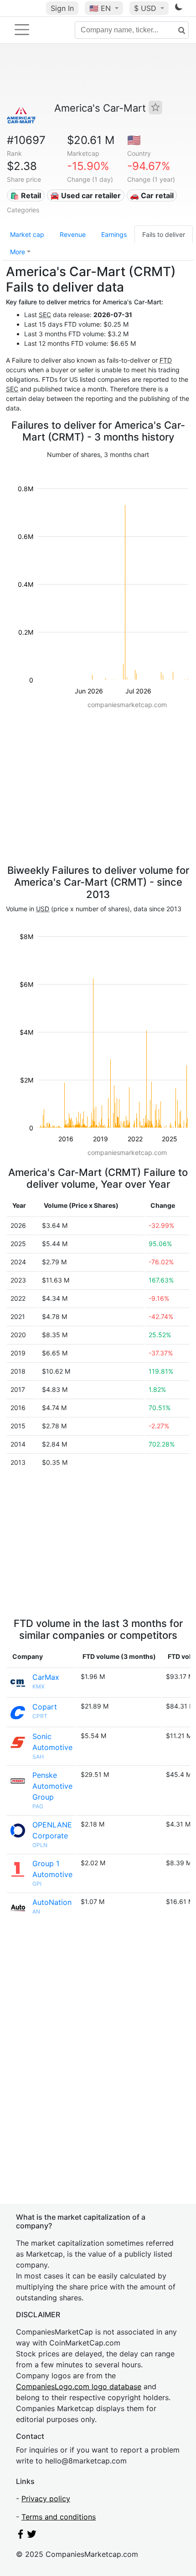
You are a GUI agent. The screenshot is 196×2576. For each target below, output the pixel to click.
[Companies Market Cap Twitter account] (32, 2536)
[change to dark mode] (179, 9)
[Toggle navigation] (22, 30)
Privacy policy (46, 2499)
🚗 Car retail (152, 195)
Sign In (62, 8)
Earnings (114, 234)
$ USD (146, 8)
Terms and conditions (59, 2517)
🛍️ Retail (26, 195)
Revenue (73, 234)
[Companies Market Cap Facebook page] (21, 2536)
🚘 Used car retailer (85, 195)
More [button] (18, 252)
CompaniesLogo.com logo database (79, 2386)
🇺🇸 (100, 8)
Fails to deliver (164, 234)
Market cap (27, 234)
